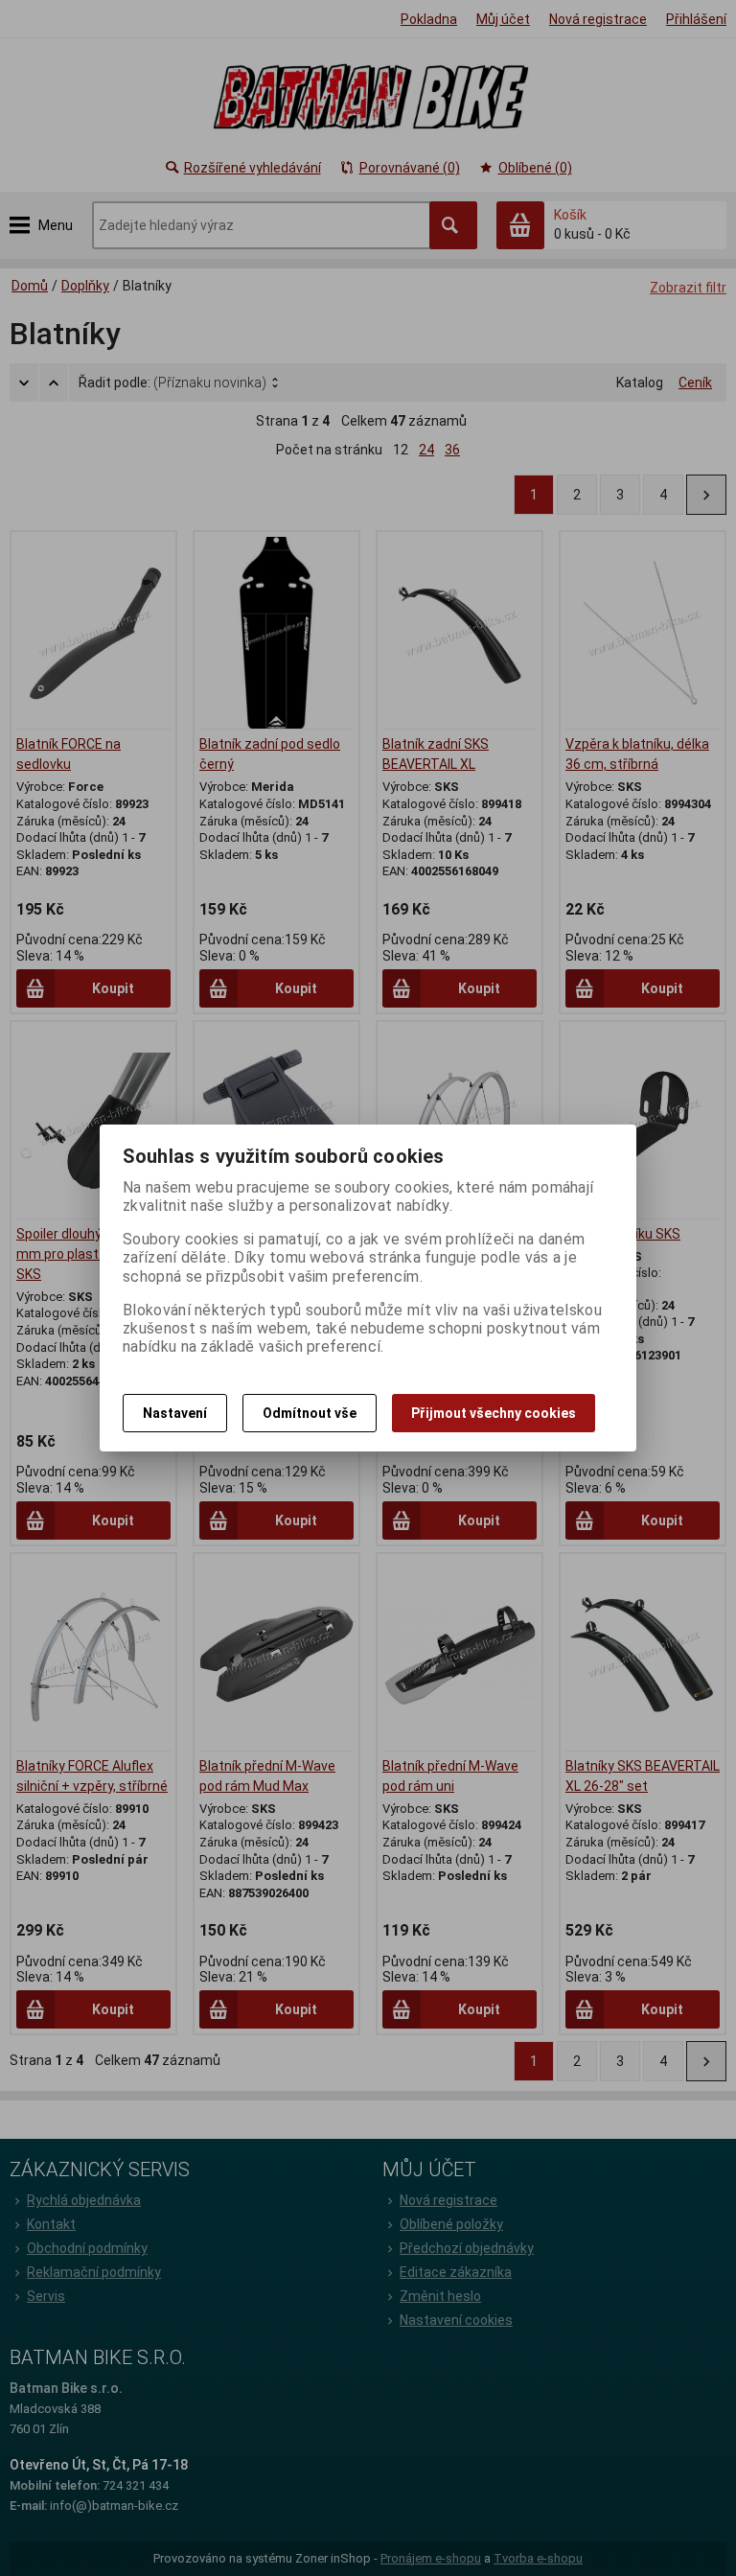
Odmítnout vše (310, 1413)
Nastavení (175, 1413)
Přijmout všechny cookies (494, 1413)
